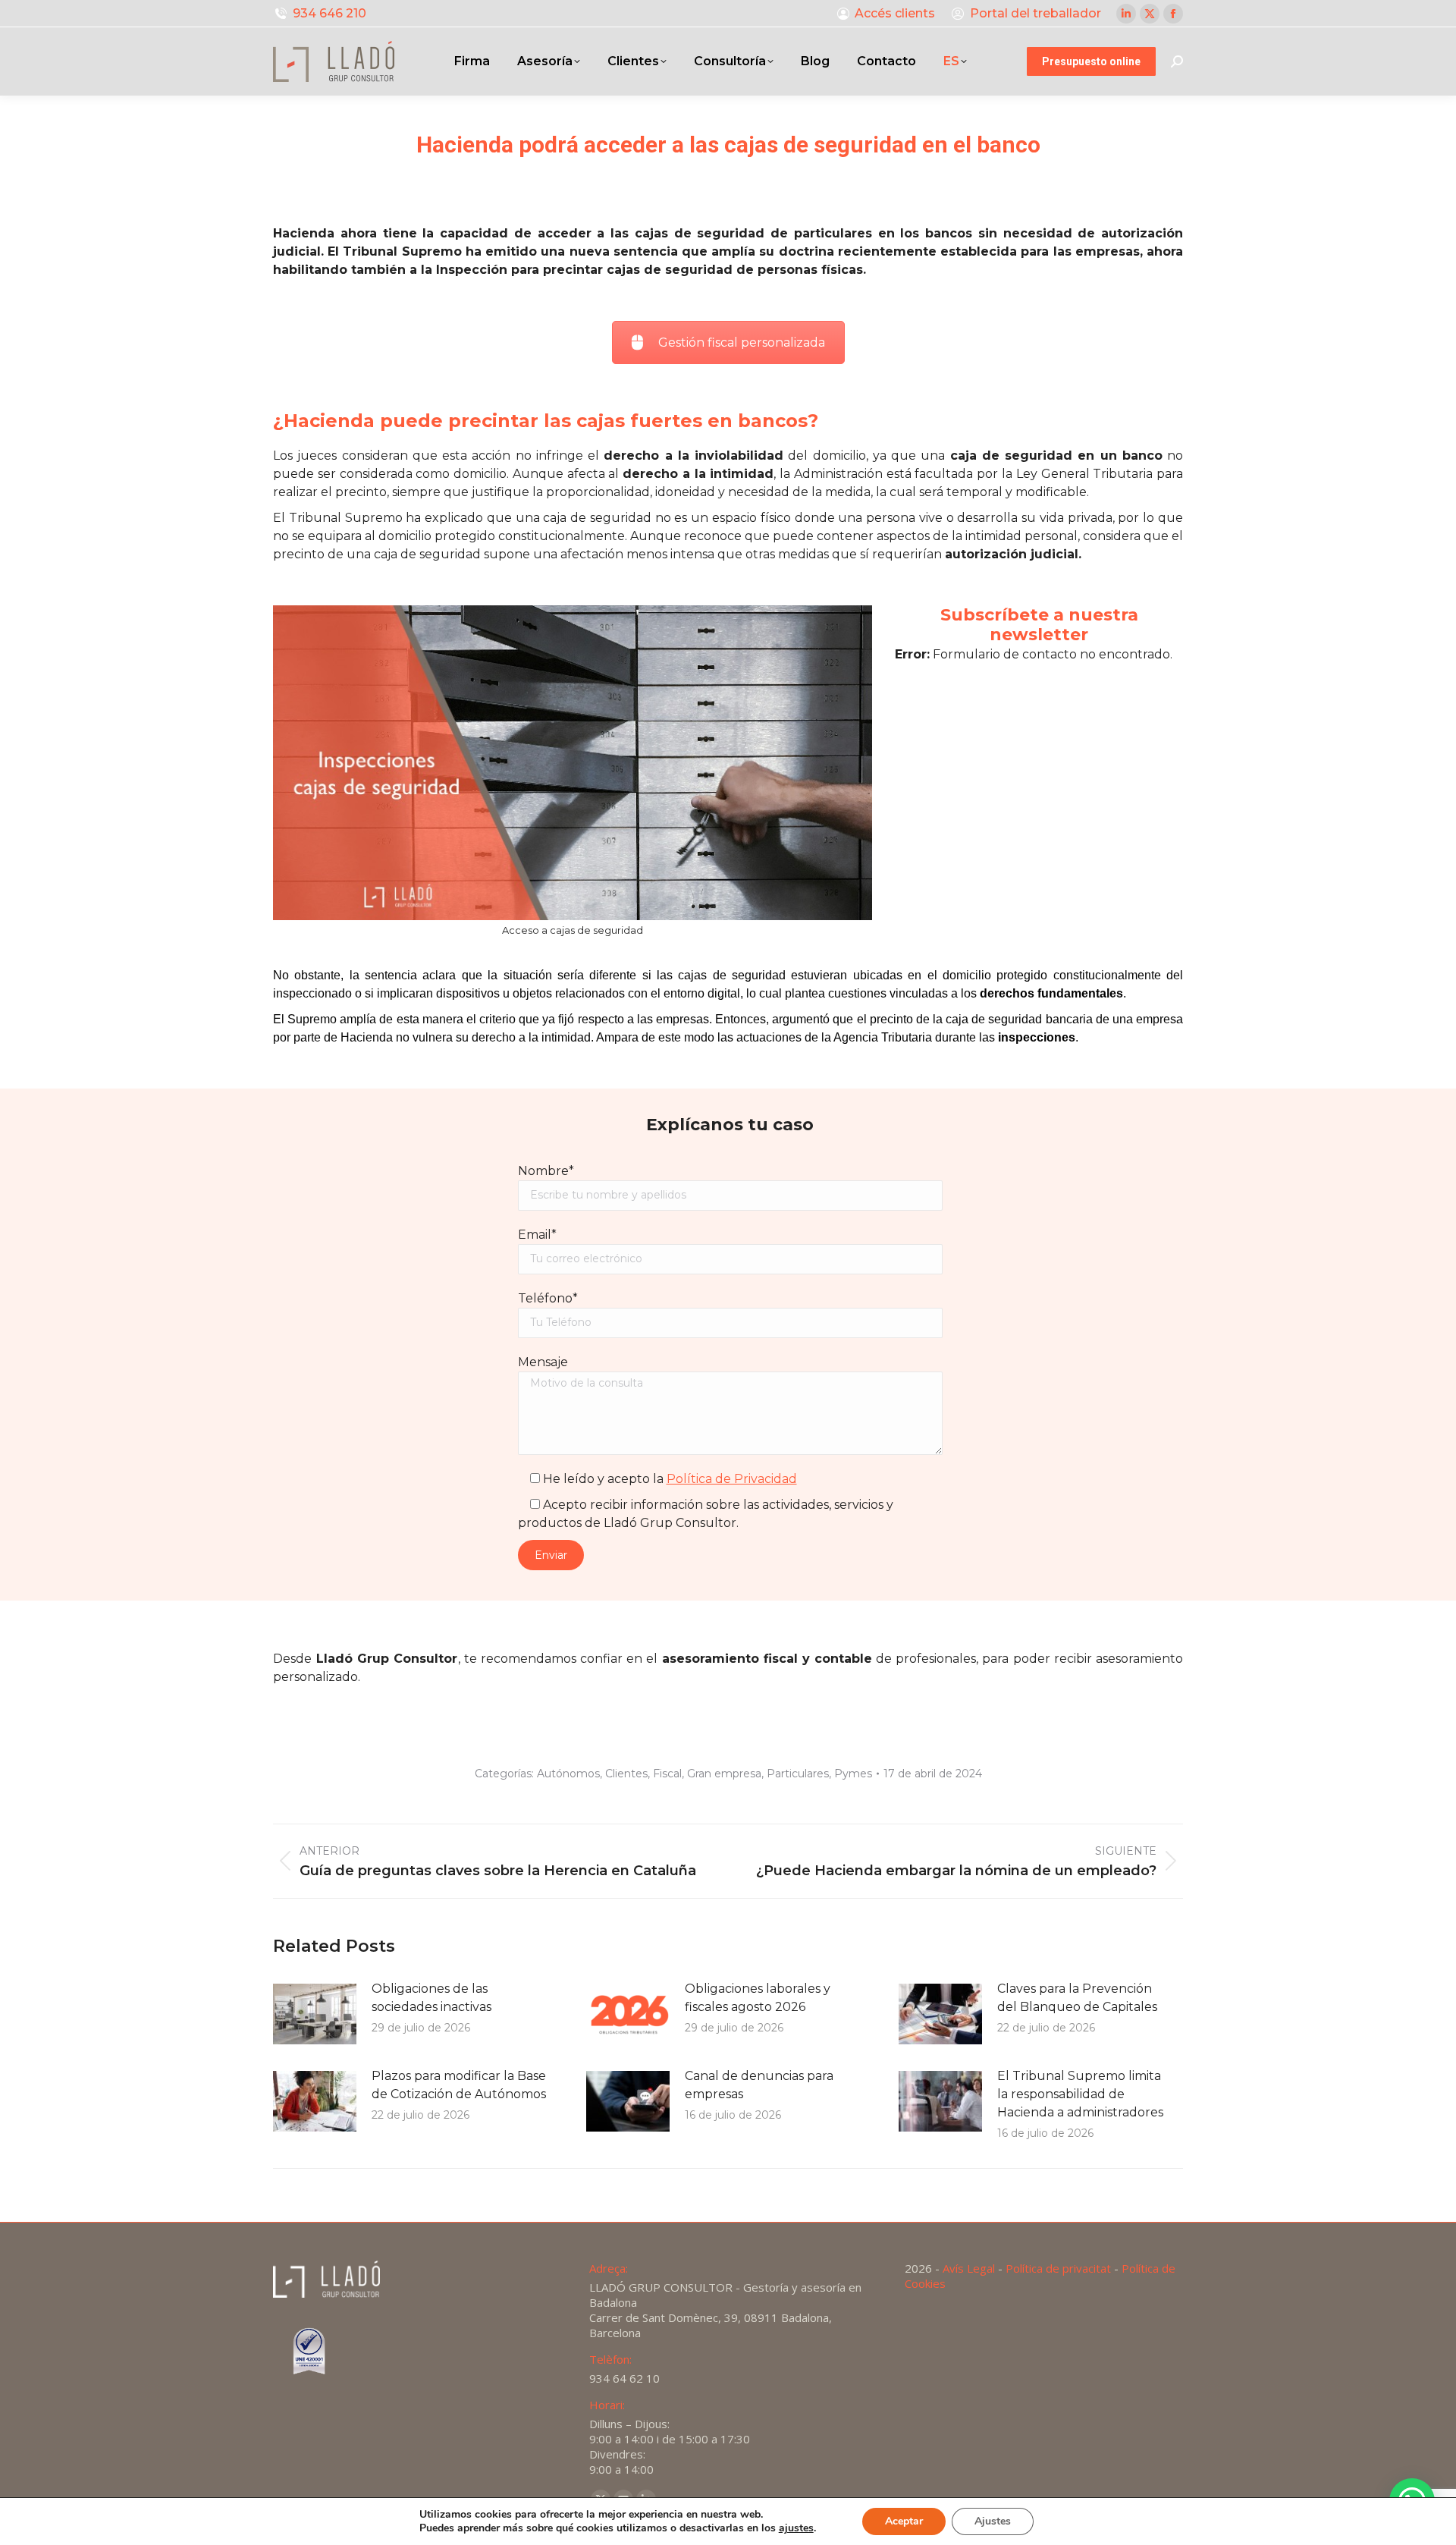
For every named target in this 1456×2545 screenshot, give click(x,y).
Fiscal (667, 1774)
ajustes (796, 2528)
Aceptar (904, 2521)
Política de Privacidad (732, 1479)
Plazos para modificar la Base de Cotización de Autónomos (459, 2085)
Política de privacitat (1058, 2268)
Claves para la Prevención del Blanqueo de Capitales (1077, 1998)
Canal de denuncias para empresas (759, 2085)
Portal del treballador (1036, 13)
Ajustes (993, 2521)
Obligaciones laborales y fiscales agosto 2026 (758, 1998)
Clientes (626, 1774)
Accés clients (895, 13)
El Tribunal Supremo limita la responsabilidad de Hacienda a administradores (1080, 2094)
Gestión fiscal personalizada (742, 342)
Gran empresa (724, 1774)
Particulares (798, 1774)
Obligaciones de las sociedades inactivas (431, 1998)
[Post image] (315, 2014)
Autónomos (568, 1774)
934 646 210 (329, 13)
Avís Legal (969, 2268)
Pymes (853, 1774)
